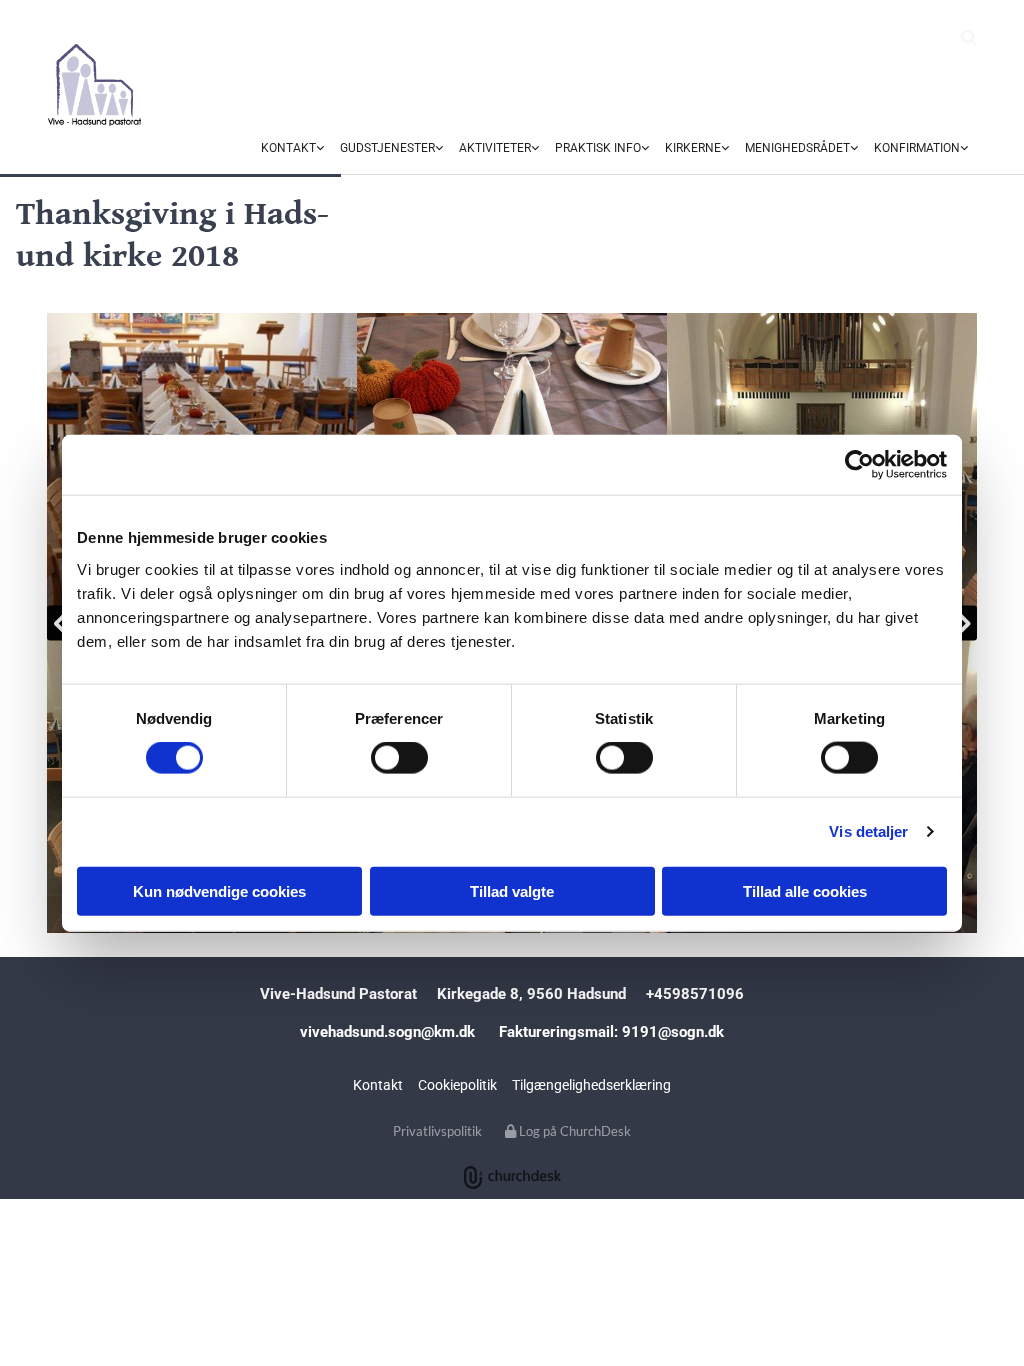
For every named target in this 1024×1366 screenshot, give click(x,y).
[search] (969, 38)
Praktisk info (598, 148)
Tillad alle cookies (805, 890)
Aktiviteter (495, 148)
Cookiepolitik (457, 1085)
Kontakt (288, 148)
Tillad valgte (512, 890)
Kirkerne (693, 148)
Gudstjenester (387, 148)
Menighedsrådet (797, 148)
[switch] (399, 758)
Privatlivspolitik (437, 1131)
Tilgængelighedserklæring (591, 1085)
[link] (292, 149)
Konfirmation (917, 148)
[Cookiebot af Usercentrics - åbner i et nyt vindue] (859, 465)
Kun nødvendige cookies (219, 890)
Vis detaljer (868, 831)
